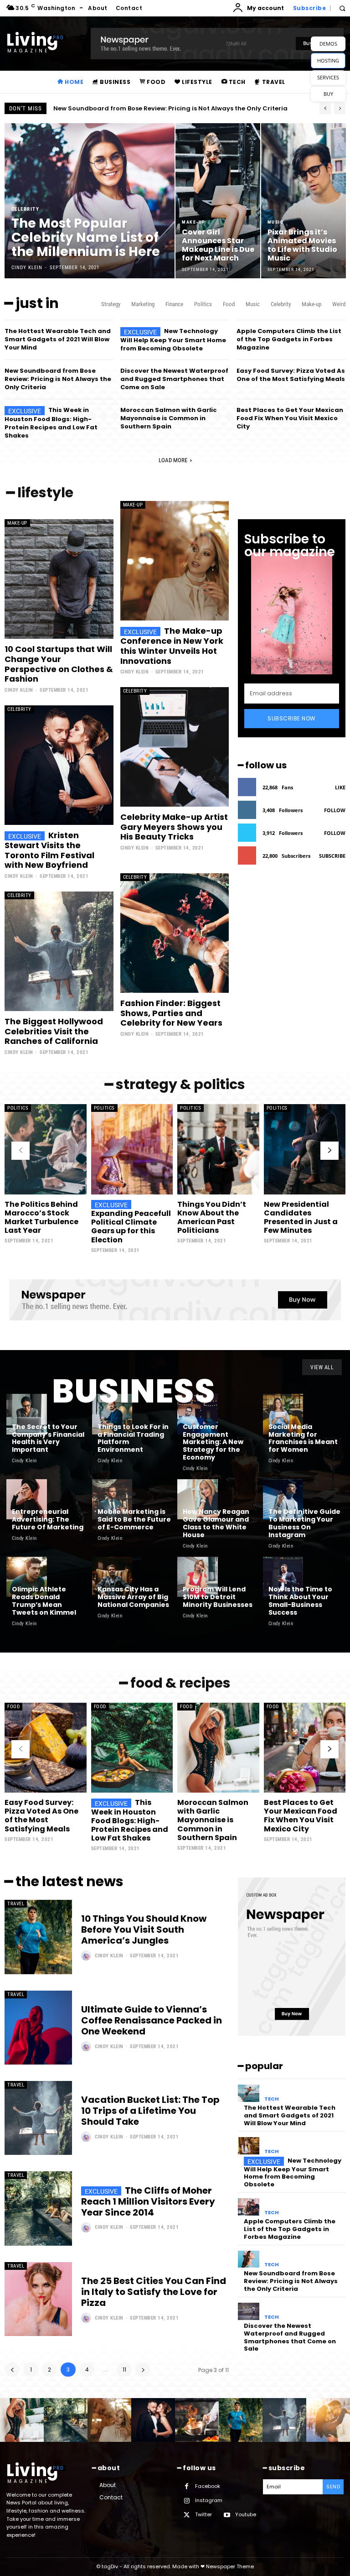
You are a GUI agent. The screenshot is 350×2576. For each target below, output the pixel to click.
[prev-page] (21, 1151)
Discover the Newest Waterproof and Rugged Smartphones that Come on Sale (174, 379)
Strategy (111, 304)
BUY (328, 94)
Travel (16, 1904)
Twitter (203, 2514)
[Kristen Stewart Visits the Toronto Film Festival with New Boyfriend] (59, 765)
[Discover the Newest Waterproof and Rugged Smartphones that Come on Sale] (249, 2311)
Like (340, 787)
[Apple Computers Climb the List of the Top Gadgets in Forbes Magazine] (249, 2207)
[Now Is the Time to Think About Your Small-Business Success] (283, 1577)
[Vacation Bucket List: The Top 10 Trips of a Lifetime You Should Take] (38, 2118)
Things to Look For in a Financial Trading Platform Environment (133, 1438)
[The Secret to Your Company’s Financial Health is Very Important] (27, 1414)
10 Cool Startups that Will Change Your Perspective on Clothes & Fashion (59, 664)
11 (124, 2370)
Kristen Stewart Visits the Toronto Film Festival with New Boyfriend (49, 850)
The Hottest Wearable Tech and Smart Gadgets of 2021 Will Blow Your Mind (58, 339)
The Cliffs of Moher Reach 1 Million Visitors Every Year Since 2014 (148, 2201)
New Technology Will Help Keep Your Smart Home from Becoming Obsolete (173, 340)
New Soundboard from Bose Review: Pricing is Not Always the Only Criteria (58, 379)
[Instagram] (187, 2501)
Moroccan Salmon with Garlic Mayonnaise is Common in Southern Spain (169, 418)
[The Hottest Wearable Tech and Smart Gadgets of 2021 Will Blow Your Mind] (249, 2093)
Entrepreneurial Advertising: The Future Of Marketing (48, 1519)
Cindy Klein (19, 690)
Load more (173, 460)
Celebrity (26, 209)
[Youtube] (227, 2515)
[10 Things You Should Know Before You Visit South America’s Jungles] (38, 1937)
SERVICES (328, 77)
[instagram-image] (22, 2420)
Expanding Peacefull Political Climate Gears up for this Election (131, 1227)
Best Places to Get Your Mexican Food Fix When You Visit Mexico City (290, 418)
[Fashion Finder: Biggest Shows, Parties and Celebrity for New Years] (175, 933)
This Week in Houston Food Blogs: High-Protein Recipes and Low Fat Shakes (51, 423)
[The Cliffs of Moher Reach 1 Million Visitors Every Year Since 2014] (38, 2208)
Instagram (209, 2500)
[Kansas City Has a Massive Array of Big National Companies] (112, 1577)
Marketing (143, 304)
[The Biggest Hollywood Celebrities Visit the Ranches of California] (59, 951)
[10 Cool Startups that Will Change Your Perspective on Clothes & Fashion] (59, 579)
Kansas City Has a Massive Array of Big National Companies (133, 1597)
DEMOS (328, 44)
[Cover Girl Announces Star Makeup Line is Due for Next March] (218, 201)
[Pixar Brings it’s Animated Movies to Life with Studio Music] (304, 201)
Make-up (194, 222)
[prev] (325, 108)
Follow (335, 810)
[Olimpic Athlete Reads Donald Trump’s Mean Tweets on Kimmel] (27, 1577)
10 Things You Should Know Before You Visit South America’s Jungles (144, 1929)
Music (276, 222)
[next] (340, 108)
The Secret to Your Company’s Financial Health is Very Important (48, 1438)
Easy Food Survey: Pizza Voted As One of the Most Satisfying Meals (291, 375)
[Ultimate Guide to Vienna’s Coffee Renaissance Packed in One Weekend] (38, 2028)
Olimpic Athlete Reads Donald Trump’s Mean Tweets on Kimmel (44, 1601)
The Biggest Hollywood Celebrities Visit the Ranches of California (54, 1031)
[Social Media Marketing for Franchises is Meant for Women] (283, 1414)
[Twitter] (187, 2515)
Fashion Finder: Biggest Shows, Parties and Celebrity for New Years (171, 1013)
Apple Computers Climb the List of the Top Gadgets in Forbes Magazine (289, 339)
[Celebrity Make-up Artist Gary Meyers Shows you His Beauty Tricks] (175, 747)
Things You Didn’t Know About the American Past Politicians (212, 1218)
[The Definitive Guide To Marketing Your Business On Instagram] (283, 1499)
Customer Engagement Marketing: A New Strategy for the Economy (213, 1442)
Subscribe (332, 856)
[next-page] (329, 1151)
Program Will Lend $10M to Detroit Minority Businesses (218, 1597)
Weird (339, 304)
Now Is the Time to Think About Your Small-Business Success (300, 1601)
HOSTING (328, 60)
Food (229, 304)
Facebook (208, 2486)
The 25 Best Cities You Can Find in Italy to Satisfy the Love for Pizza (154, 2292)
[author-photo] (87, 1955)
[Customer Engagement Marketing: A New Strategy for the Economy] (198, 1414)
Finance (174, 304)
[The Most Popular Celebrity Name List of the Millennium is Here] (90, 201)
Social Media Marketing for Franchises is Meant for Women (303, 1438)
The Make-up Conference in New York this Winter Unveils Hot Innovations (172, 646)
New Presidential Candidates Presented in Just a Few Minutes (301, 1218)
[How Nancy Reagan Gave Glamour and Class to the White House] (198, 1499)
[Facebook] (187, 2486)
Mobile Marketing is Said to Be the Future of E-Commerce (134, 1519)
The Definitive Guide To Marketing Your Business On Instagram (304, 1523)
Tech (272, 2099)
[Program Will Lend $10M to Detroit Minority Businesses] (198, 1577)
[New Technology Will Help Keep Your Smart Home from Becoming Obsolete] (249, 2146)
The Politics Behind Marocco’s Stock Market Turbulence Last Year (41, 1218)
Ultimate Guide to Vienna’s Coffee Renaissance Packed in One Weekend (152, 2020)
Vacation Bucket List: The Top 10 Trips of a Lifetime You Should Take (150, 2111)
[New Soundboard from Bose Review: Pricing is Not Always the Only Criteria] (249, 2259)
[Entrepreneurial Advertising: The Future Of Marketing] (27, 1499)
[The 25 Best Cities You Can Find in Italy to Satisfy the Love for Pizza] (38, 2299)
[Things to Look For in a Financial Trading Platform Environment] (112, 1414)
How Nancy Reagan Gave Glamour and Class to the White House (216, 1523)
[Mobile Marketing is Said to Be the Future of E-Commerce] (112, 1499)
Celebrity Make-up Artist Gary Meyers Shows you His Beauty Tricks (174, 827)
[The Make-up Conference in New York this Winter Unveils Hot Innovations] (175, 561)
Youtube (246, 2514)
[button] (342, 8)
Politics (203, 304)
